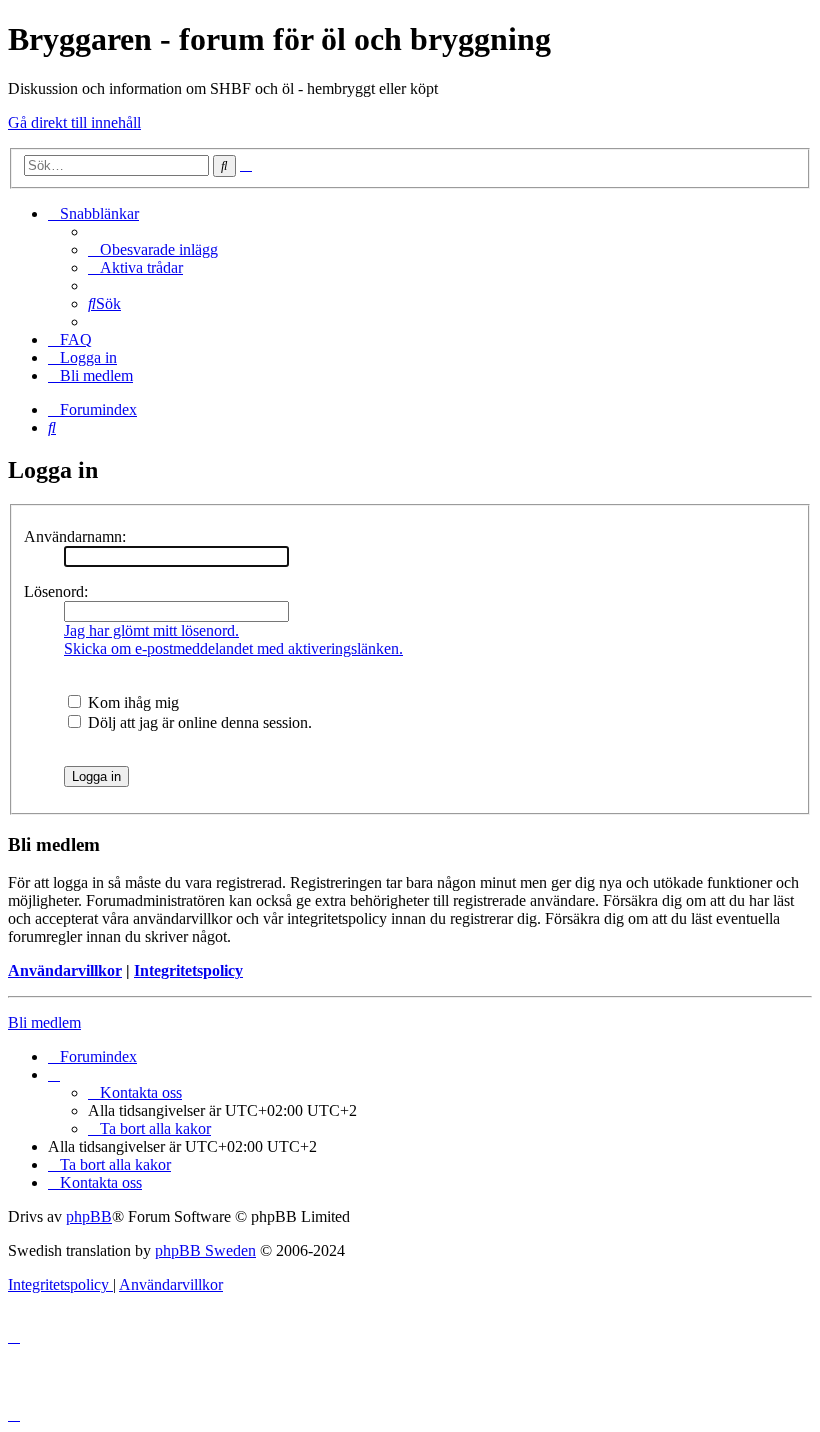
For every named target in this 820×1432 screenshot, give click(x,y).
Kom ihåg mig (131, 702)
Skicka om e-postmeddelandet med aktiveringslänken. (233, 648)
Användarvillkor (65, 970)
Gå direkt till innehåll (74, 122)
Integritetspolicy (188, 970)
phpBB (89, 1216)
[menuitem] (153, 249)
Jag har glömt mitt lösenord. (151, 630)
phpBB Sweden (205, 1250)
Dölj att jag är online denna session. (198, 722)
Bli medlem (44, 1022)
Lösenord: (56, 591)
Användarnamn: (75, 536)
